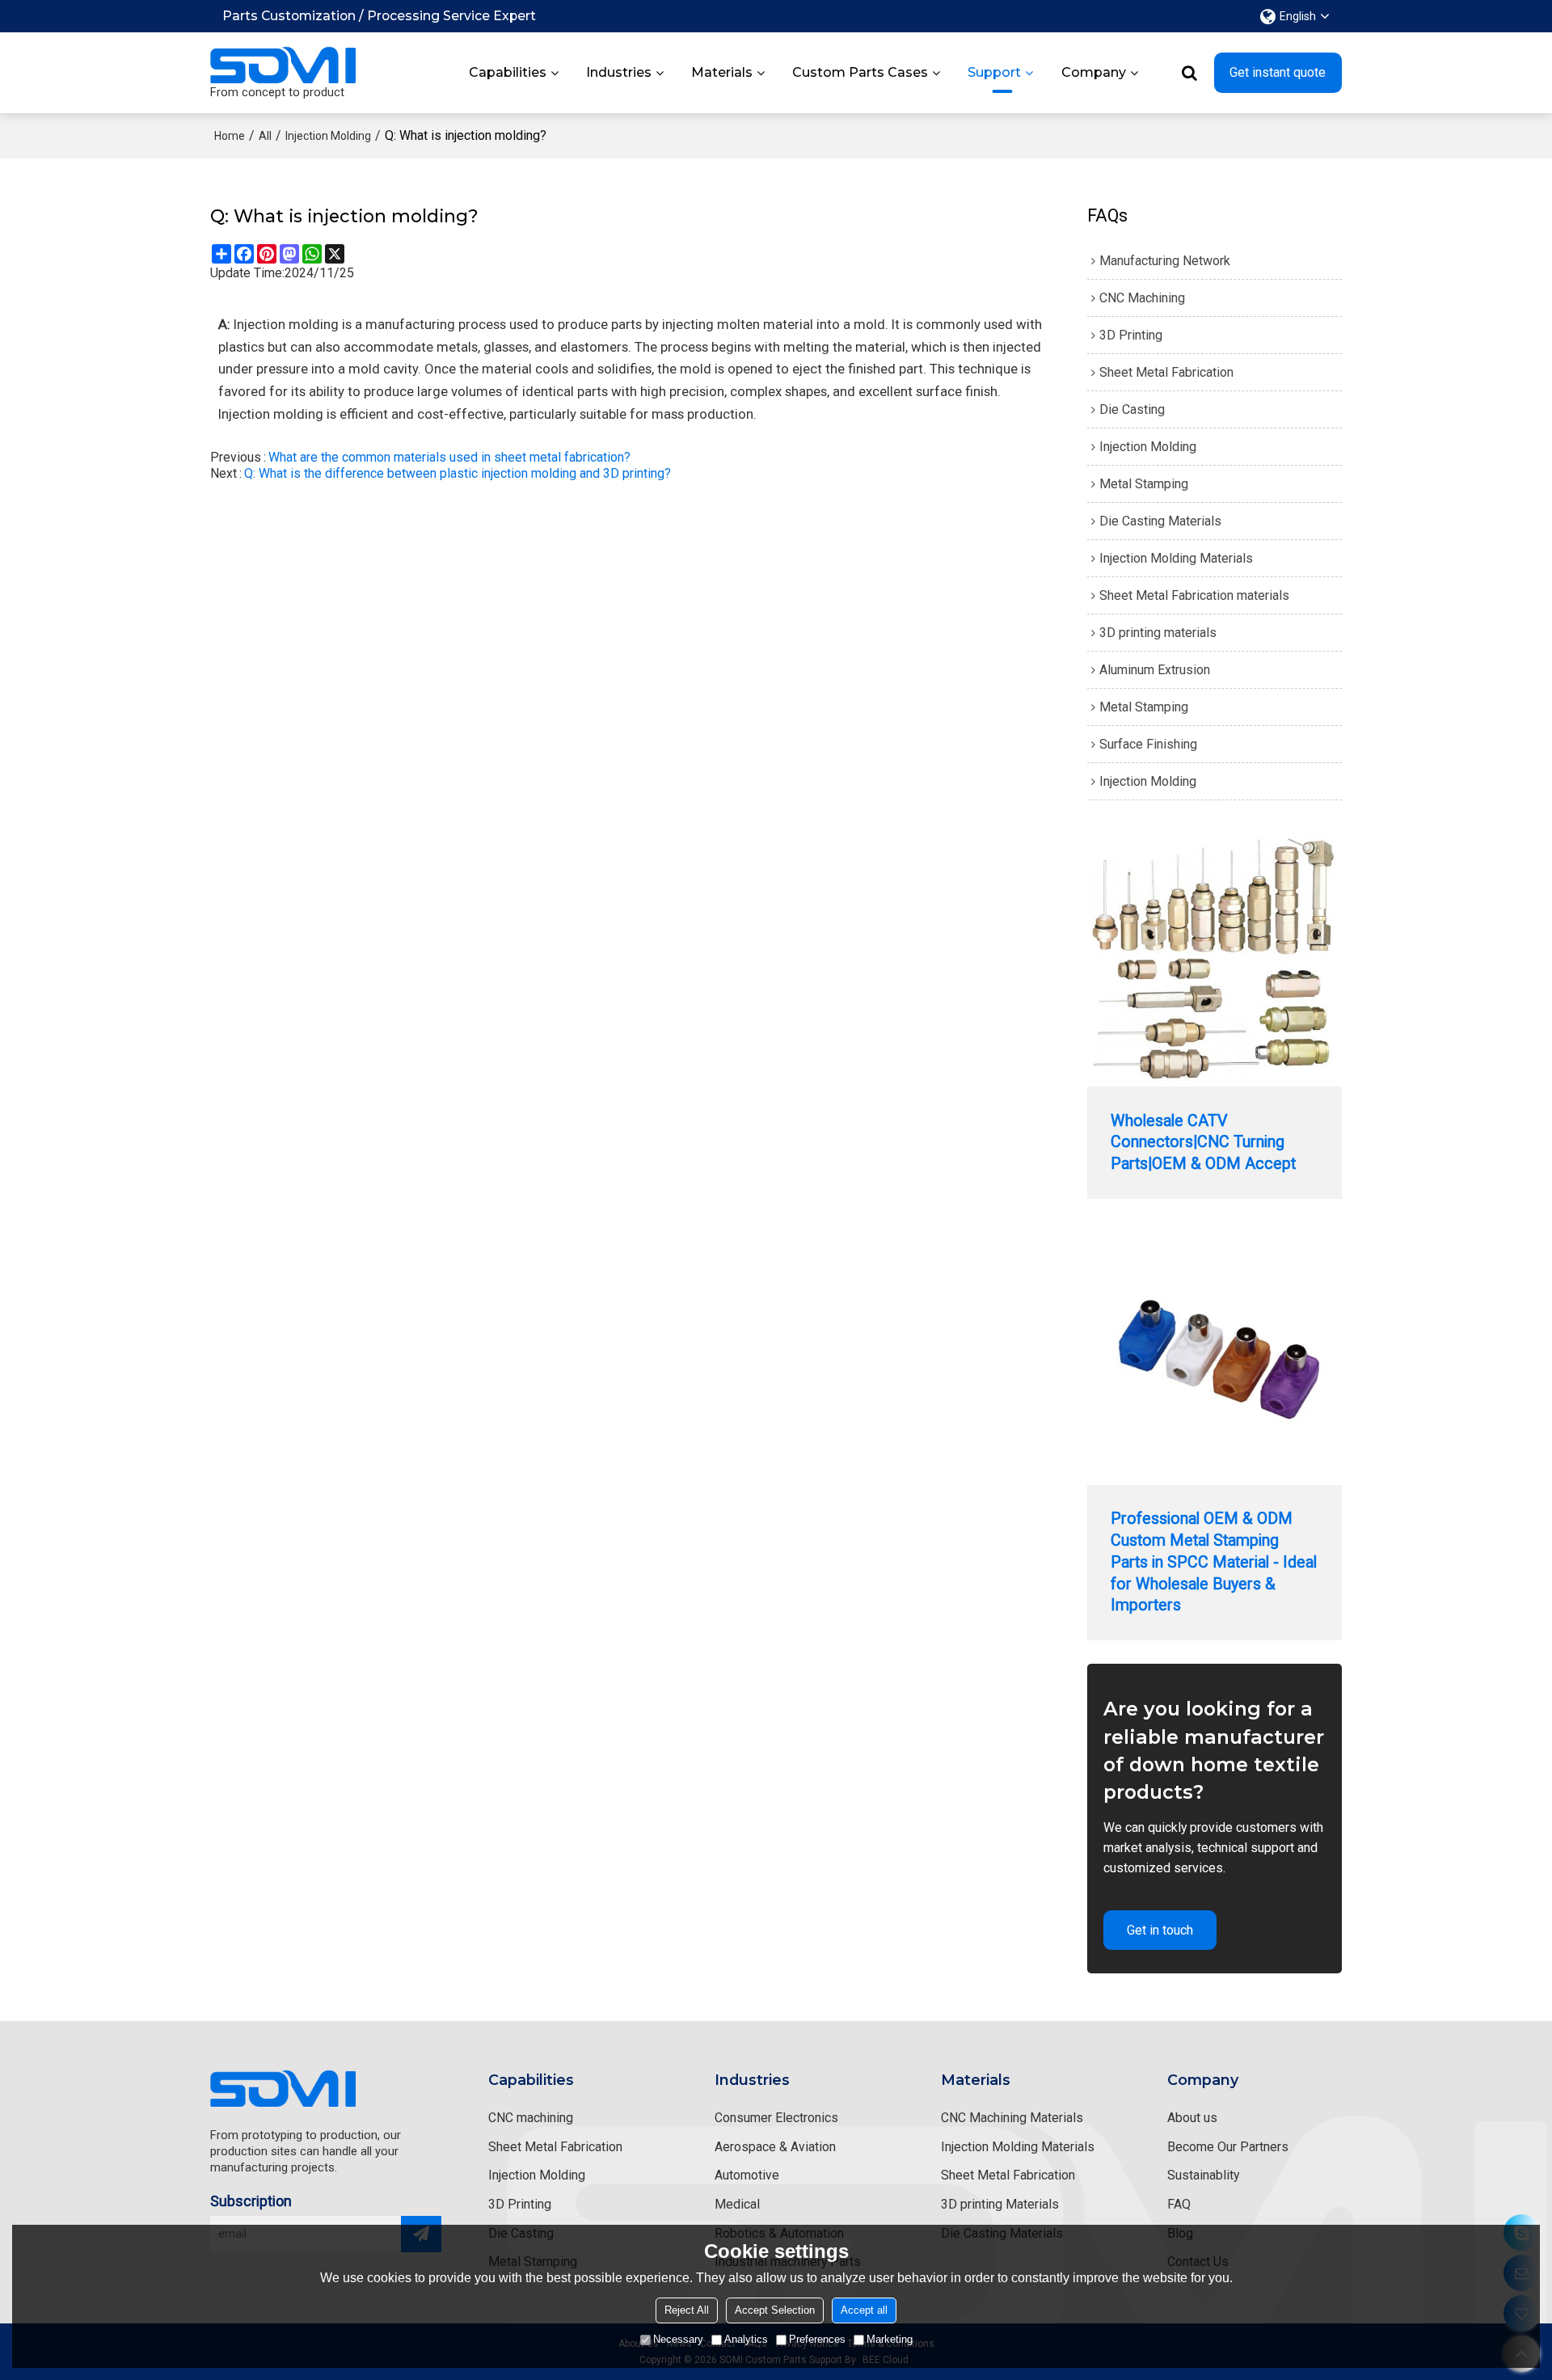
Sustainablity (1203, 2175)
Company (1094, 72)
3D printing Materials (1000, 2204)
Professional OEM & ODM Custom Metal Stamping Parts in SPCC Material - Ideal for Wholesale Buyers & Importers (1214, 1562)
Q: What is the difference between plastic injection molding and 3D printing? (458, 473)
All (265, 136)
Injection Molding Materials (1018, 2147)
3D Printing (520, 2204)
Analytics (746, 2339)
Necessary (678, 2339)
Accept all (864, 2310)
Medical (737, 2204)
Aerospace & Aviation (775, 2147)
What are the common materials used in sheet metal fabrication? (449, 457)
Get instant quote (1278, 72)
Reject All (687, 2310)
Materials (722, 72)
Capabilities (508, 72)
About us (1192, 2118)
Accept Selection (775, 2310)
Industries (619, 72)
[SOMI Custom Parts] (283, 65)
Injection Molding (328, 136)
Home (230, 136)
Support (994, 72)
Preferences (817, 2339)
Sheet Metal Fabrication (555, 2147)
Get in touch (1160, 1930)
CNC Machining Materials (1012, 2118)
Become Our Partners (1228, 2147)
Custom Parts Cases (860, 72)
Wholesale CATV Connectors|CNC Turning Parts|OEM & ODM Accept (1203, 1142)
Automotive (747, 2175)
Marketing (890, 2339)
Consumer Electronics (776, 2118)
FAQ (1179, 2204)
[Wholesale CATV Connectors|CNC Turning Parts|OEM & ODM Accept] (1215, 959)
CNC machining (531, 2118)
